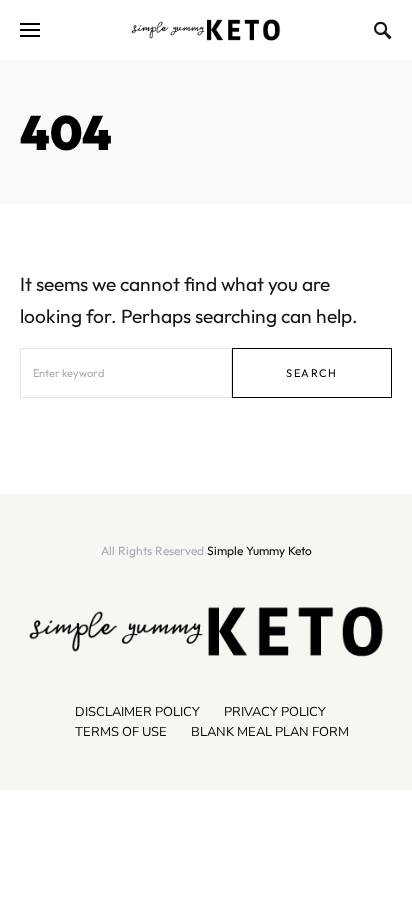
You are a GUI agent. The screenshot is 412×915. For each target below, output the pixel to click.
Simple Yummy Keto (259, 550)
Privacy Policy (275, 712)
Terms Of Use (121, 732)
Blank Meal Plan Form (270, 732)
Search (311, 373)
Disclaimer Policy (137, 712)
